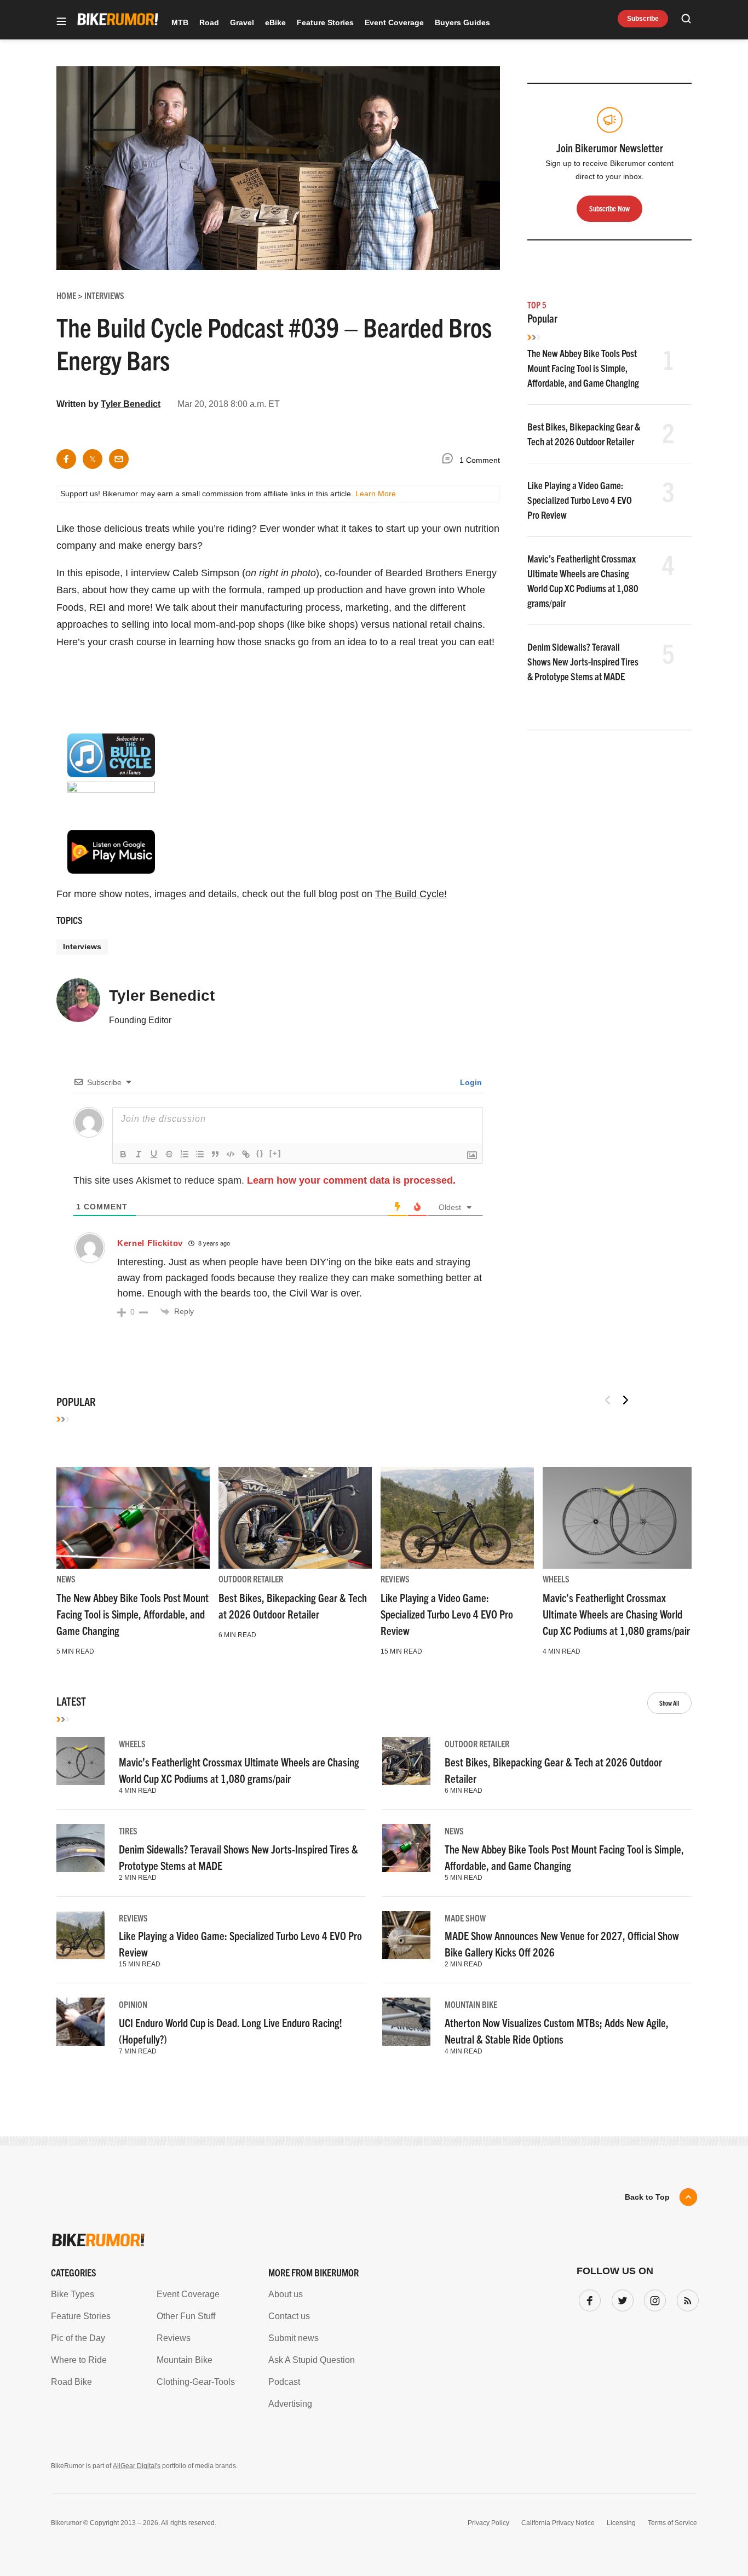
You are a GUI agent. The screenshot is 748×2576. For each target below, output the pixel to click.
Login (470, 1082)
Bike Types (73, 2294)
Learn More (376, 494)
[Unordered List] (200, 1154)
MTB (180, 22)
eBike (275, 22)
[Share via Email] (119, 459)
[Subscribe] (686, 2298)
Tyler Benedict (131, 404)
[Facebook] (588, 2298)
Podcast (284, 2382)
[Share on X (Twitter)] (93, 459)
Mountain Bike (471, 2004)
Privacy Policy (488, 2523)
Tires (128, 1831)
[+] (275, 1153)
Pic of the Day (78, 2338)
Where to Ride (79, 2360)
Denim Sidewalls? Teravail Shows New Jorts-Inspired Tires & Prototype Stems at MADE (583, 661)
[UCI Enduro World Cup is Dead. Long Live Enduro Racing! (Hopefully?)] (80, 2022)
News (66, 1579)
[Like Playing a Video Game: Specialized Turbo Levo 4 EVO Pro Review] (457, 1518)
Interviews (82, 946)
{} (260, 1153)
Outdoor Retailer (251, 1579)
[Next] (625, 1400)
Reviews (395, 1579)
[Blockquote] (215, 1154)
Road (209, 22)
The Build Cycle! (411, 894)
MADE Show (465, 1918)
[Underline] (154, 1154)
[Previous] (608, 1400)
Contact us (289, 2316)
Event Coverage (394, 22)
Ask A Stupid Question (312, 2360)
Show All (669, 1703)
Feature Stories (325, 22)
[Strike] (169, 1154)
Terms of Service (672, 2523)
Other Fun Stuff (186, 2316)
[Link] (246, 1154)
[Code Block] (231, 1154)
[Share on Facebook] (66, 459)
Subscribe (643, 19)
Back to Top (647, 2197)
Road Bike (71, 2382)
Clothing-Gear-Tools (196, 2382)
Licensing (621, 2523)
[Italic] (139, 1154)
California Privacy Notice (558, 2523)
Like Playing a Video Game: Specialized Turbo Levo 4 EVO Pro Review (580, 500)
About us (286, 2294)
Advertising (290, 2404)
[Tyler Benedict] (78, 1005)
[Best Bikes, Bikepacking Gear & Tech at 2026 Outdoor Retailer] (295, 1518)
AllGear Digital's (137, 2466)
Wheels (556, 1579)
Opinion (133, 2004)
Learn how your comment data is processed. (351, 1180)
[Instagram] (653, 2298)
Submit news (294, 2338)
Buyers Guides (462, 22)
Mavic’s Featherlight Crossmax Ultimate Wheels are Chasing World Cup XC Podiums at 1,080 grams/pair (616, 1614)
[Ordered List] (185, 1154)
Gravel (242, 22)
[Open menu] (61, 22)
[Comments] (450, 460)
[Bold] (123, 1154)
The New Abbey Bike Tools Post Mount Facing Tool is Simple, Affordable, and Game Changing (583, 368)
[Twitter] (620, 2298)
